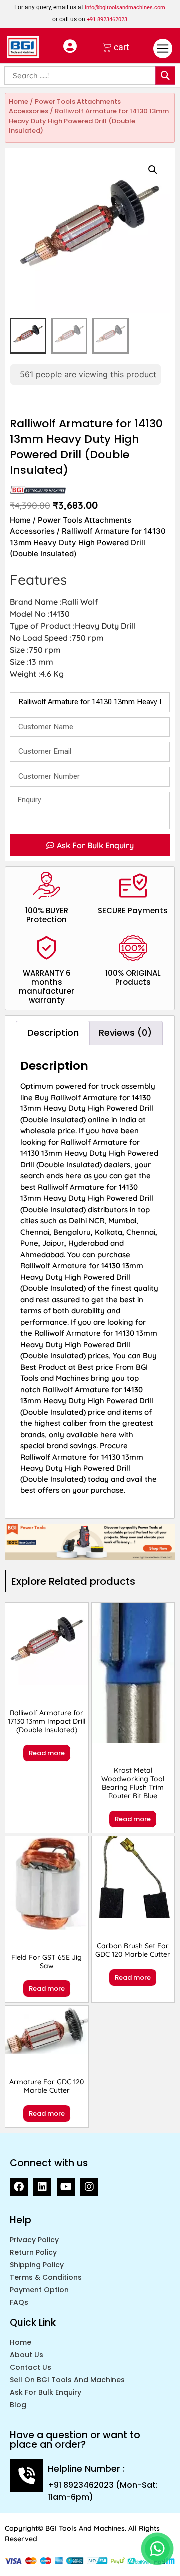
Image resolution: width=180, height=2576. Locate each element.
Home (19, 102)
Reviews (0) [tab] (125, 1032)
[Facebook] (19, 2187)
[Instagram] (89, 2187)
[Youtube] (66, 2187)
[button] (153, 170)
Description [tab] (53, 1032)
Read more (47, 1753)
